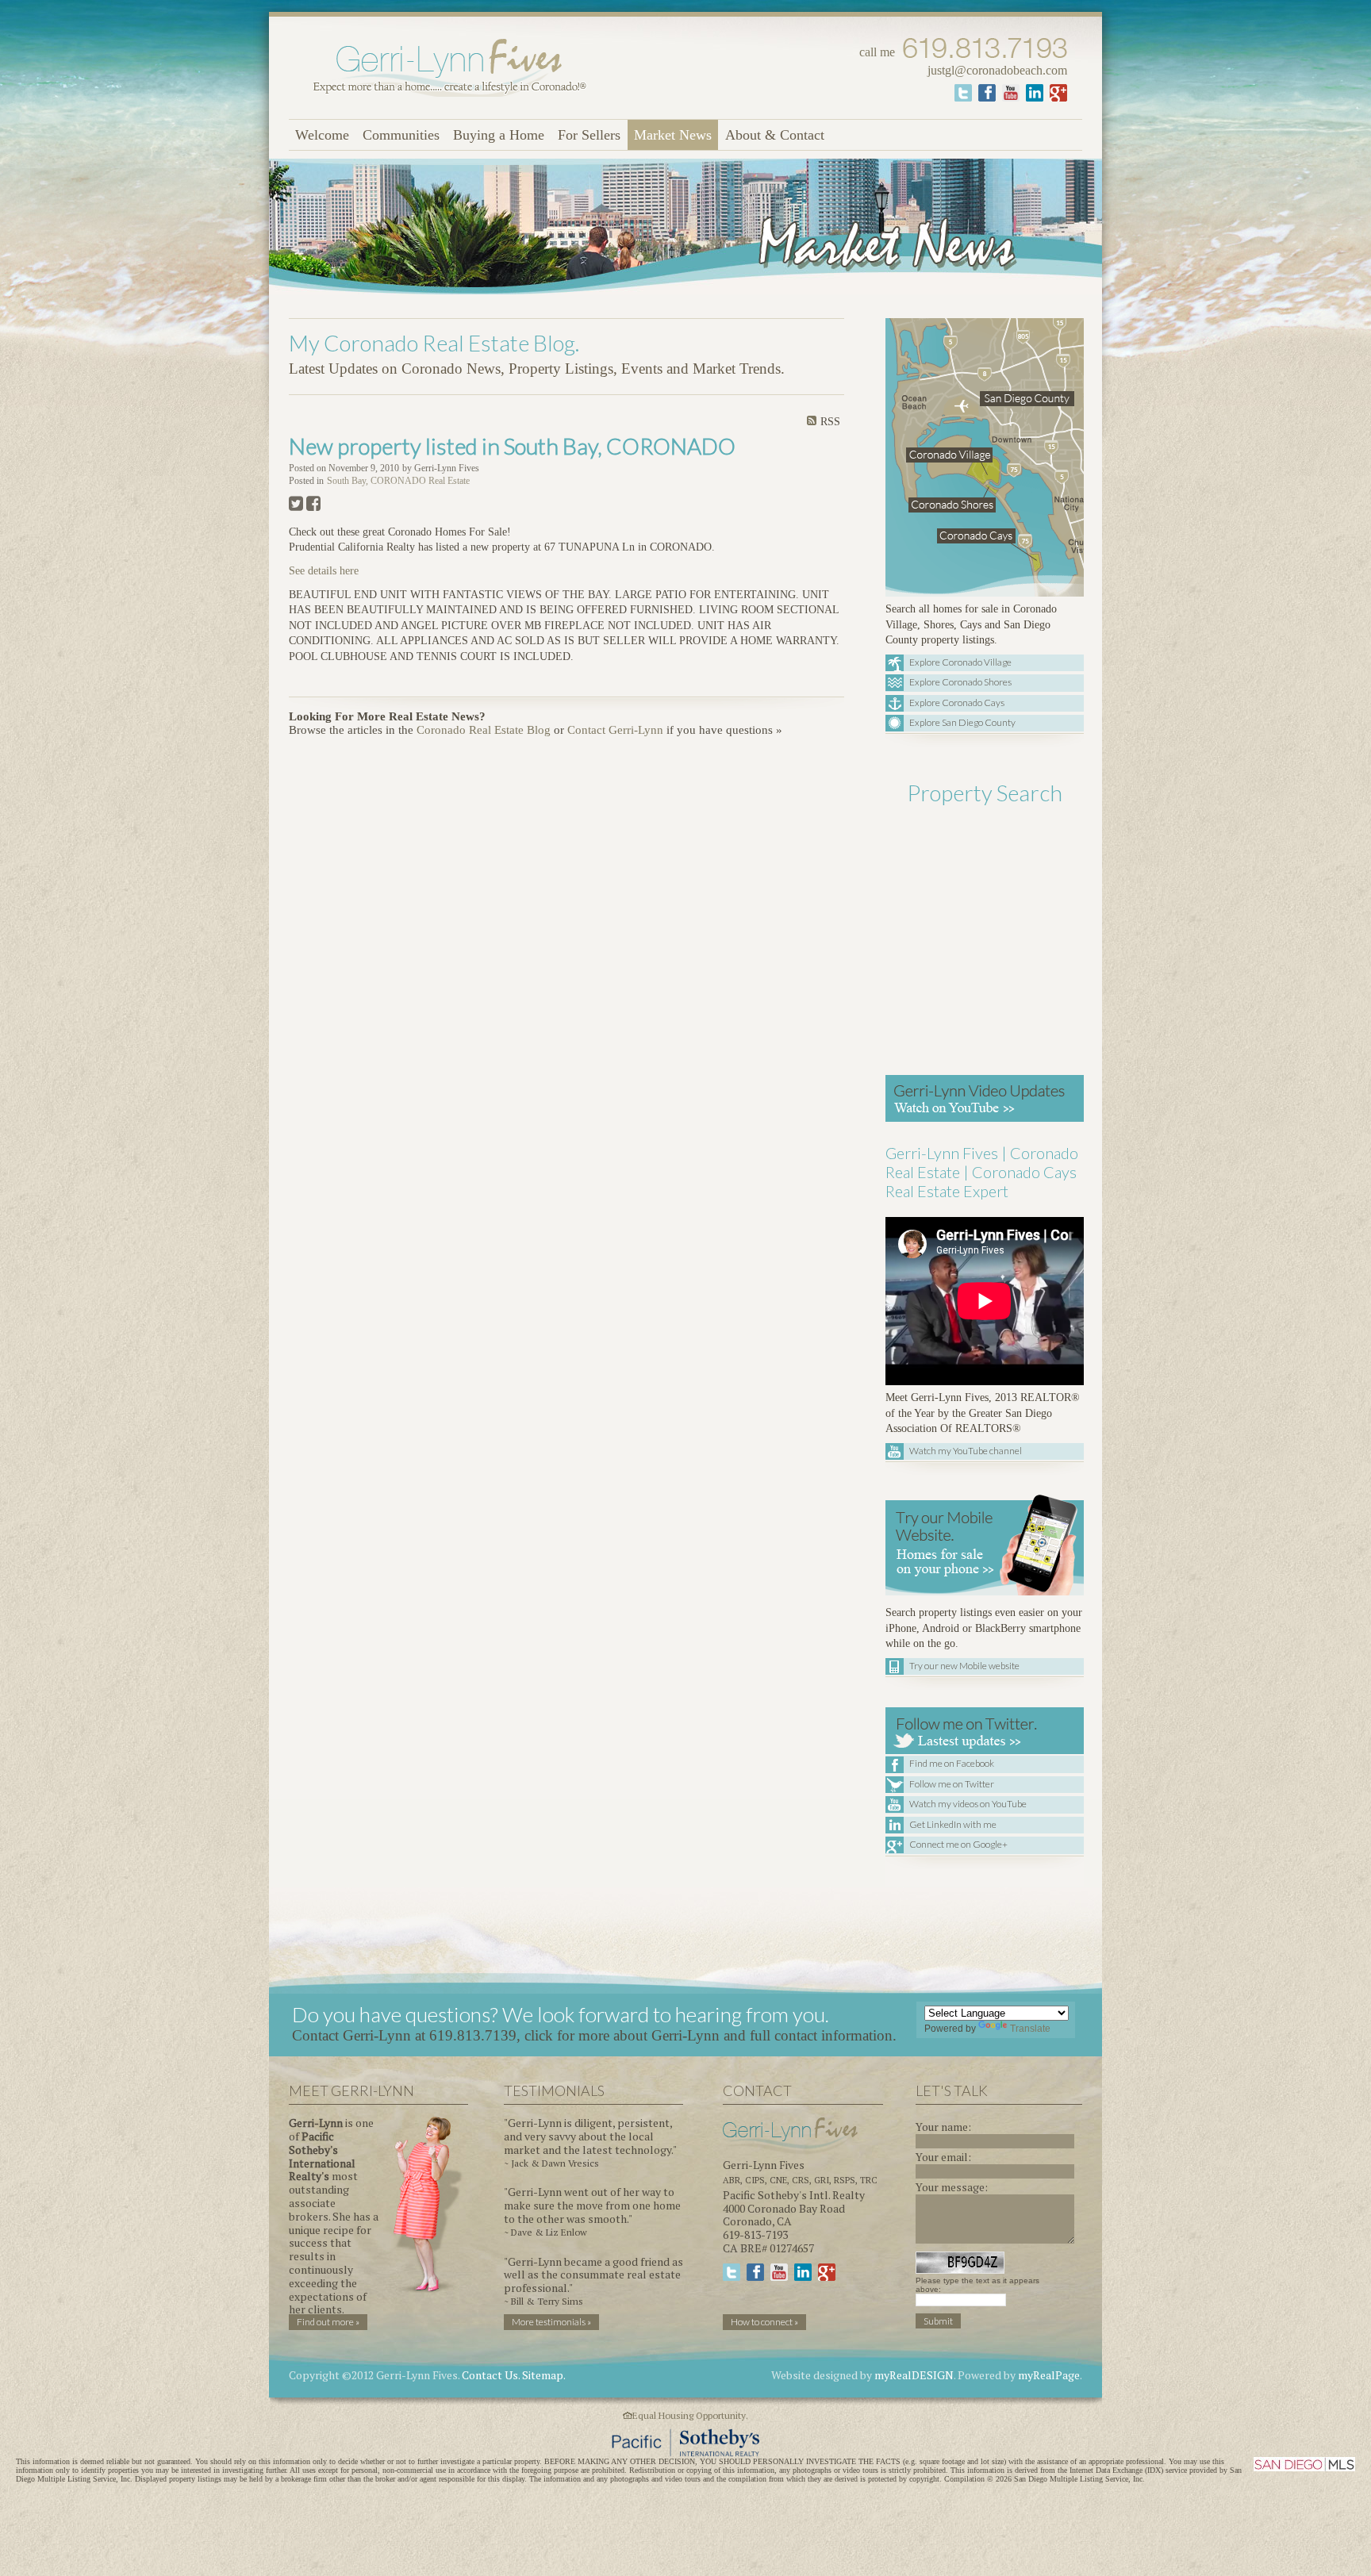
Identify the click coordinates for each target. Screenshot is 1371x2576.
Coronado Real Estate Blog (484, 730)
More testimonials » (551, 2322)
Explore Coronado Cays (957, 703)
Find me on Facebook (952, 1763)
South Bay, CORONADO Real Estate (398, 481)
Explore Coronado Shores (960, 682)
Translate (1030, 2029)
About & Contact (775, 135)
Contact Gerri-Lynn (615, 730)
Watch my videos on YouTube (968, 1804)
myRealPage (1049, 2375)
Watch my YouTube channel (966, 1451)
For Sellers (589, 135)
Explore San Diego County (962, 722)
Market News (673, 135)
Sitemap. (544, 2375)
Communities (401, 135)
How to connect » (764, 2322)
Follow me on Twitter (952, 1784)
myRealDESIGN (914, 2375)
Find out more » (328, 2322)
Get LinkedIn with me (953, 1824)
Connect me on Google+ (958, 1844)
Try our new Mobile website (964, 1666)
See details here (324, 571)
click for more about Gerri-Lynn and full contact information (709, 2035)
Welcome (322, 135)
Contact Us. (491, 2375)
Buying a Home (499, 135)
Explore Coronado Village (960, 662)
